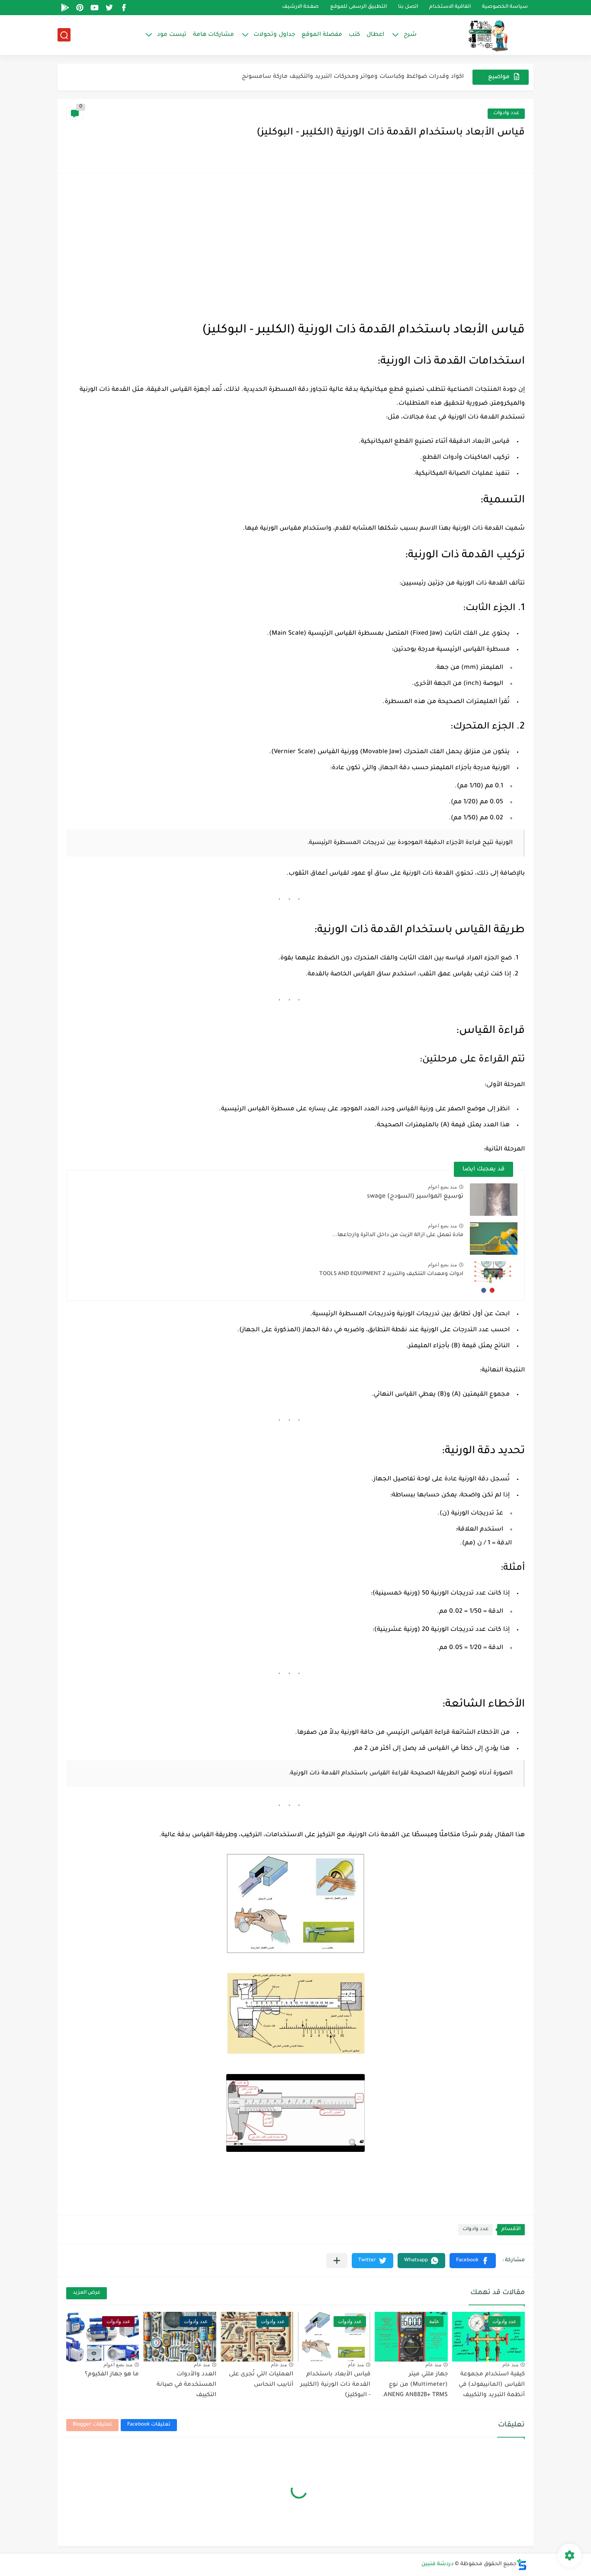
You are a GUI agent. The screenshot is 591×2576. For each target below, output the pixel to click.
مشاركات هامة (214, 35)
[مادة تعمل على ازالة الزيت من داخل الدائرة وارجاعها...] (494, 1238)
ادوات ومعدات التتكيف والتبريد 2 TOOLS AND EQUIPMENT (391, 1274)
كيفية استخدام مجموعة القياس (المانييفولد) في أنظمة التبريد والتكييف (492, 2385)
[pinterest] (80, 8)
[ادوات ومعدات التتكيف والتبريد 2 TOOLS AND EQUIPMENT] (494, 1277)
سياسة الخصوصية (505, 8)
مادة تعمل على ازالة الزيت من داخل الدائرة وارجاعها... (398, 1235)
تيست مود (172, 35)
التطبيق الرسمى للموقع (358, 8)
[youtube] (94, 8)
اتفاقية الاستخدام (450, 8)
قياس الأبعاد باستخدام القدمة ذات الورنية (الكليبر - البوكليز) (335, 2385)
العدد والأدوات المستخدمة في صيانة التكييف (186, 2385)
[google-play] (65, 8)
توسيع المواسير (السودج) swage (415, 1197)
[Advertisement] (295, 247)
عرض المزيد (87, 2293)
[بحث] (64, 35)
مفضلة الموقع (322, 35)
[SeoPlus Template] (522, 2565)
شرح (410, 35)
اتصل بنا (408, 8)
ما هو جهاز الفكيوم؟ (112, 2374)
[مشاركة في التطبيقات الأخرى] (337, 2261)
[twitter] (109, 8)
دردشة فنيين (437, 2564)
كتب (354, 35)
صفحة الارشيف (300, 8)
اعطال (375, 35)
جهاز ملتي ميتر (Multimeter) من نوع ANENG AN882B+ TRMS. (415, 2385)
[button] (473, 2261)
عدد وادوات (506, 113)
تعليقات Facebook (149, 2425)
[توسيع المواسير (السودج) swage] (494, 1200)
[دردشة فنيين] (479, 35)
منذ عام (510, 2365)
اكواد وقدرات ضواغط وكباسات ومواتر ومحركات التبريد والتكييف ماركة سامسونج (353, 77)
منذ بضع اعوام (442, 1187)
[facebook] (124, 8)
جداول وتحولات (274, 35)
